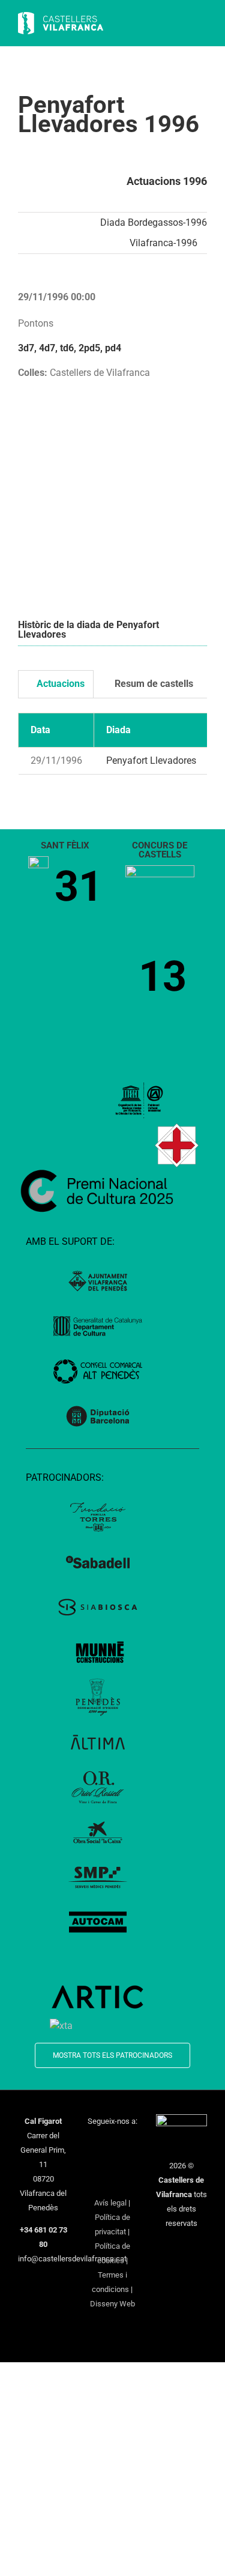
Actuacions (59, 684)
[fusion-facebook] (97, 2143)
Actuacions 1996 (167, 181)
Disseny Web (112, 2304)
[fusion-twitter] (112, 2143)
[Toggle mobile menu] (202, 24)
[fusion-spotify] (128, 2163)
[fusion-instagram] (128, 2143)
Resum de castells (153, 684)
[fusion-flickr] (112, 2183)
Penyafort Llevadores (151, 760)
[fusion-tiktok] (112, 2163)
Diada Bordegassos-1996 (154, 222)
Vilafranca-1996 (163, 243)
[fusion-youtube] (97, 2163)
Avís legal (110, 2203)
